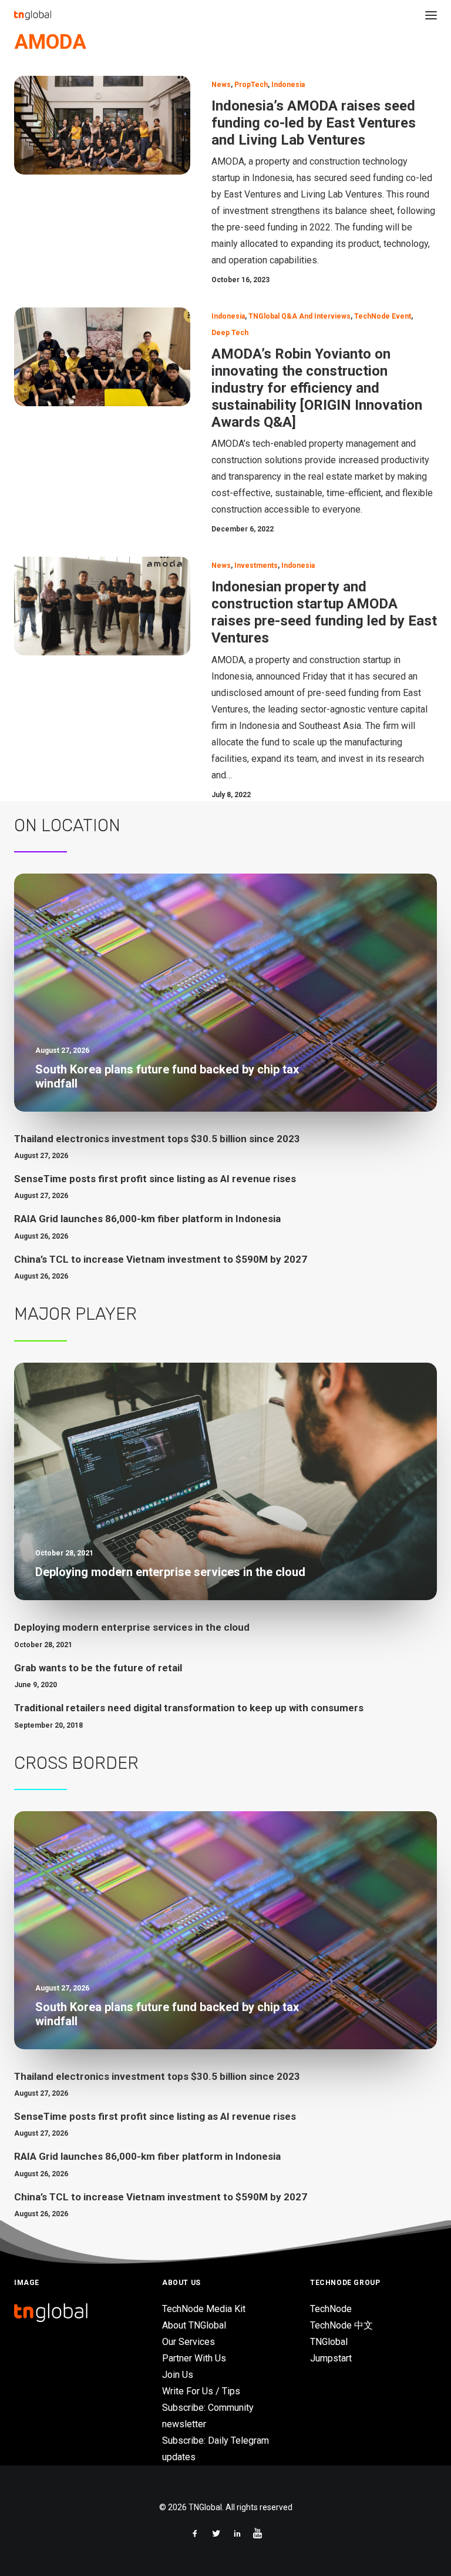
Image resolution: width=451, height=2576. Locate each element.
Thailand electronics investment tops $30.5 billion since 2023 (157, 1139)
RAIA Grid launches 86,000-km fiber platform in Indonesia (147, 1219)
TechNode (331, 2309)
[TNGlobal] (33, 15)
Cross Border (76, 1763)
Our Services (189, 2342)
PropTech (251, 85)
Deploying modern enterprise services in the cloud (132, 1627)
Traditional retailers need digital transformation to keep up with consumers (189, 1708)
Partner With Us (194, 2358)
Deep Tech (230, 333)
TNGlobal (329, 2342)
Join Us (178, 2375)
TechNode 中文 (341, 2325)
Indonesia (288, 85)
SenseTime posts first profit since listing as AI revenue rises (155, 1179)
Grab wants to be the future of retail (98, 1668)
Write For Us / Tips (201, 2391)
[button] (431, 15)
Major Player (75, 1314)
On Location (67, 825)
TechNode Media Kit (204, 2309)
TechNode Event (383, 316)
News (221, 85)
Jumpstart (331, 2358)
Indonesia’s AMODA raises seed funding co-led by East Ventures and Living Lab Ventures (314, 123)
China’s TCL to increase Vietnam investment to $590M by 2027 (161, 1259)
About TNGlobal (194, 2325)
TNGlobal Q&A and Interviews (299, 316)
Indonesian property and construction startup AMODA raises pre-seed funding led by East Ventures (324, 612)
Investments (256, 566)
